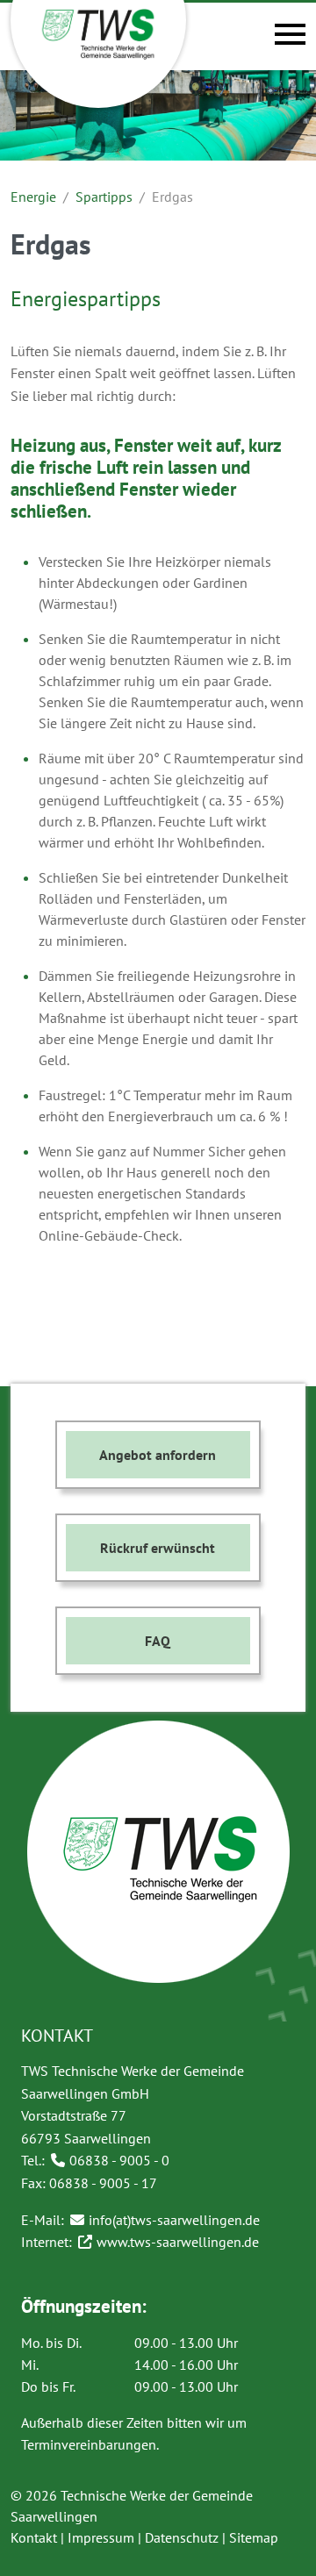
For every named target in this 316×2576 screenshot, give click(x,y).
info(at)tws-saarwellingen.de (174, 2220)
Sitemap (254, 2537)
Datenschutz (182, 2537)
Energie (33, 197)
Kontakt (34, 2537)
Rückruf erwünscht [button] (158, 1548)
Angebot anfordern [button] (158, 1455)
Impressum (101, 2537)
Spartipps (104, 197)
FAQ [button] (158, 1641)
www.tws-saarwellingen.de (178, 2242)
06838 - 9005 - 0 (119, 2160)
